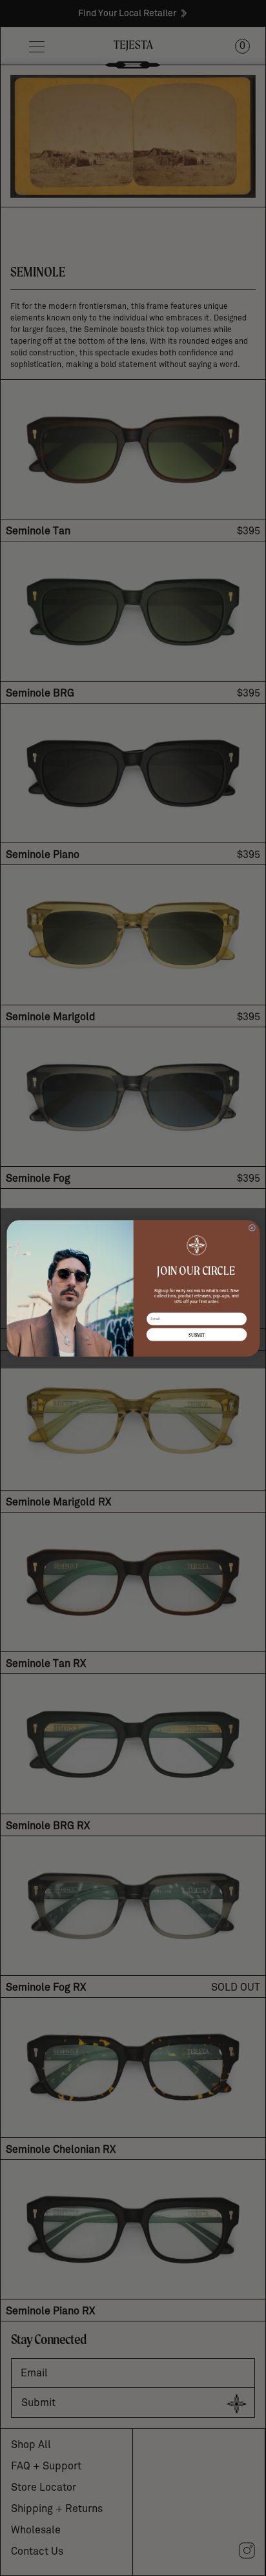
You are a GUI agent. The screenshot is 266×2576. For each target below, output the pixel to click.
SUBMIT (196, 1335)
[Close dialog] (252, 1228)
